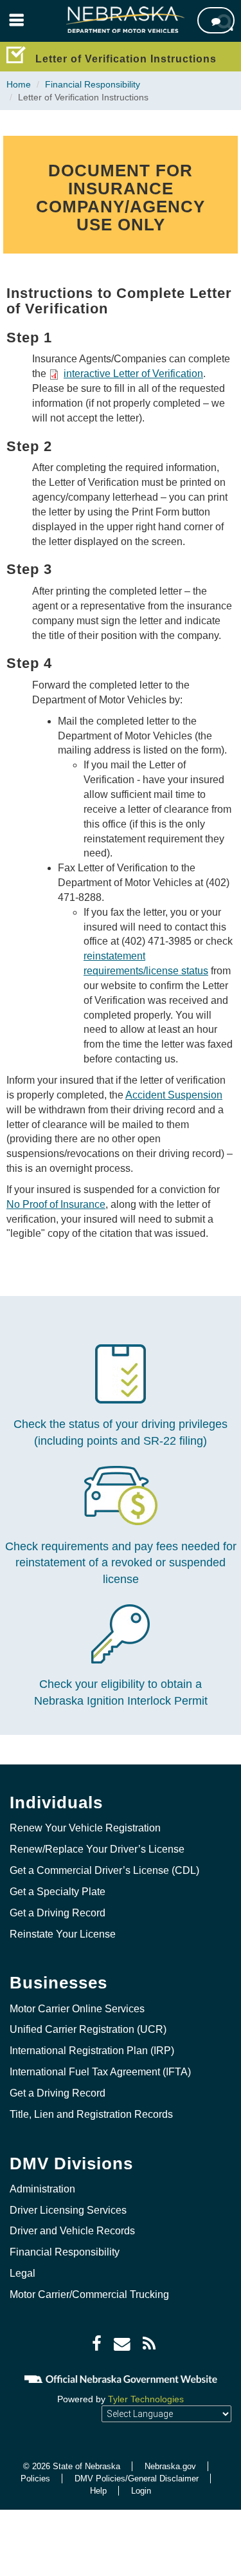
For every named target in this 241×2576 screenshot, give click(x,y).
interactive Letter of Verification (133, 374)
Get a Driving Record (58, 1913)
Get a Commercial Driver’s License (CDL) (104, 1870)
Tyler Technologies (146, 2399)
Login (141, 2491)
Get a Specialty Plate (58, 1892)
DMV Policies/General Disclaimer (137, 2479)
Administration (42, 2189)
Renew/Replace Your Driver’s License (97, 1849)
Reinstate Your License (63, 1934)
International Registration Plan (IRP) (92, 2051)
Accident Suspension (174, 1095)
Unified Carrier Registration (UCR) (88, 2029)
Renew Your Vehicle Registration (85, 1828)
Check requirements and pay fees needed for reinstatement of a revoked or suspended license (121, 1563)
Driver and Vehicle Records (72, 2231)
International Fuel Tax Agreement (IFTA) (100, 2072)
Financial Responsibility (93, 84)
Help (98, 2491)
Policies (35, 2479)
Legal (22, 2273)
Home (19, 84)
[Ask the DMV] (216, 20)
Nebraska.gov (170, 2466)
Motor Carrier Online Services (77, 2009)
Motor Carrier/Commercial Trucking (89, 2294)
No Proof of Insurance (56, 1204)
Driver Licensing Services (68, 2210)
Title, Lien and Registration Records (91, 2114)
